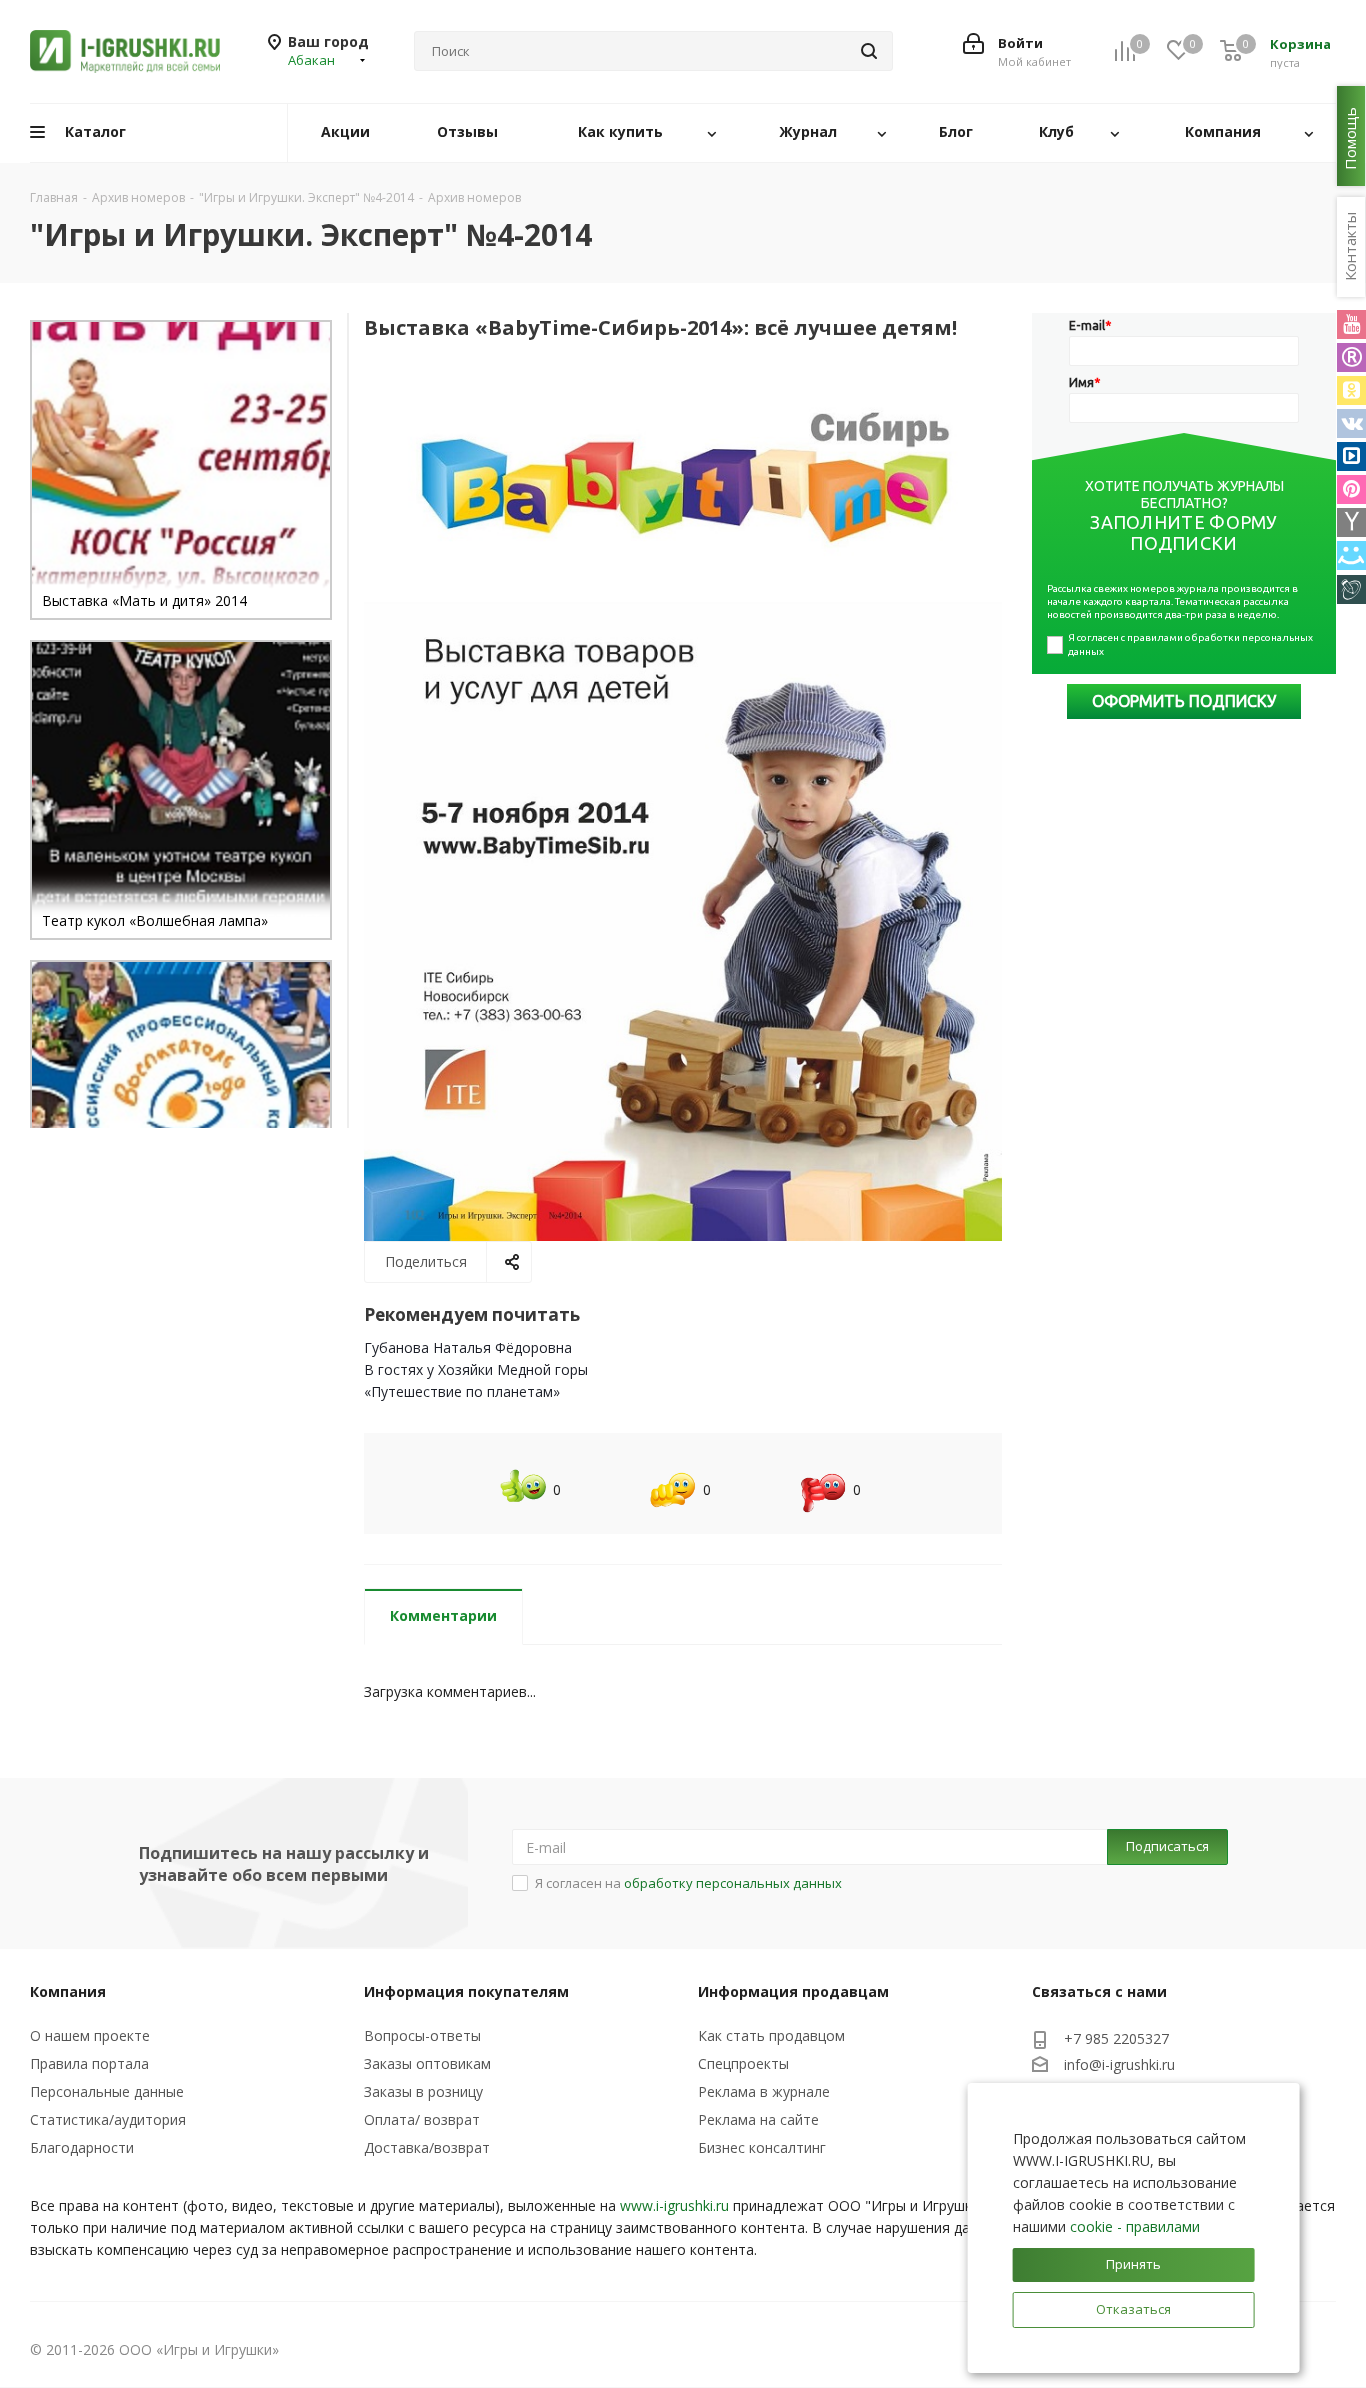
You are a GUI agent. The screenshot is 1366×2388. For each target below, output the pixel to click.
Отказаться (1133, 2309)
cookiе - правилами (1135, 2226)
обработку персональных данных (733, 1883)
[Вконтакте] (1351, 423)
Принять (1133, 2264)
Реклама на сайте (758, 2119)
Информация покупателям (466, 1991)
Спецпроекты (743, 2063)
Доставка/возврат (427, 2147)
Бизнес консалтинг (762, 2147)
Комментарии (443, 1615)
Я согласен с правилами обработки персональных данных (1191, 644)
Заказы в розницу (423, 2091)
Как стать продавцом (771, 2035)
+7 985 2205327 (1116, 2038)
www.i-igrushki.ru (674, 2205)
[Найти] (869, 51)
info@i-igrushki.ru (1119, 2065)
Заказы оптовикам (427, 2063)
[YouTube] (1351, 324)
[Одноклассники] (1351, 390)
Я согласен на (688, 1883)
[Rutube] (1351, 357)
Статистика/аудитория (108, 2119)
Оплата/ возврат (422, 2119)
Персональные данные (107, 2091)
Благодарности (82, 2147)
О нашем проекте (90, 2035)
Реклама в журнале (764, 2091)
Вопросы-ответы (422, 2035)
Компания (68, 1991)
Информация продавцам (793, 1991)
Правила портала (89, 2063)
